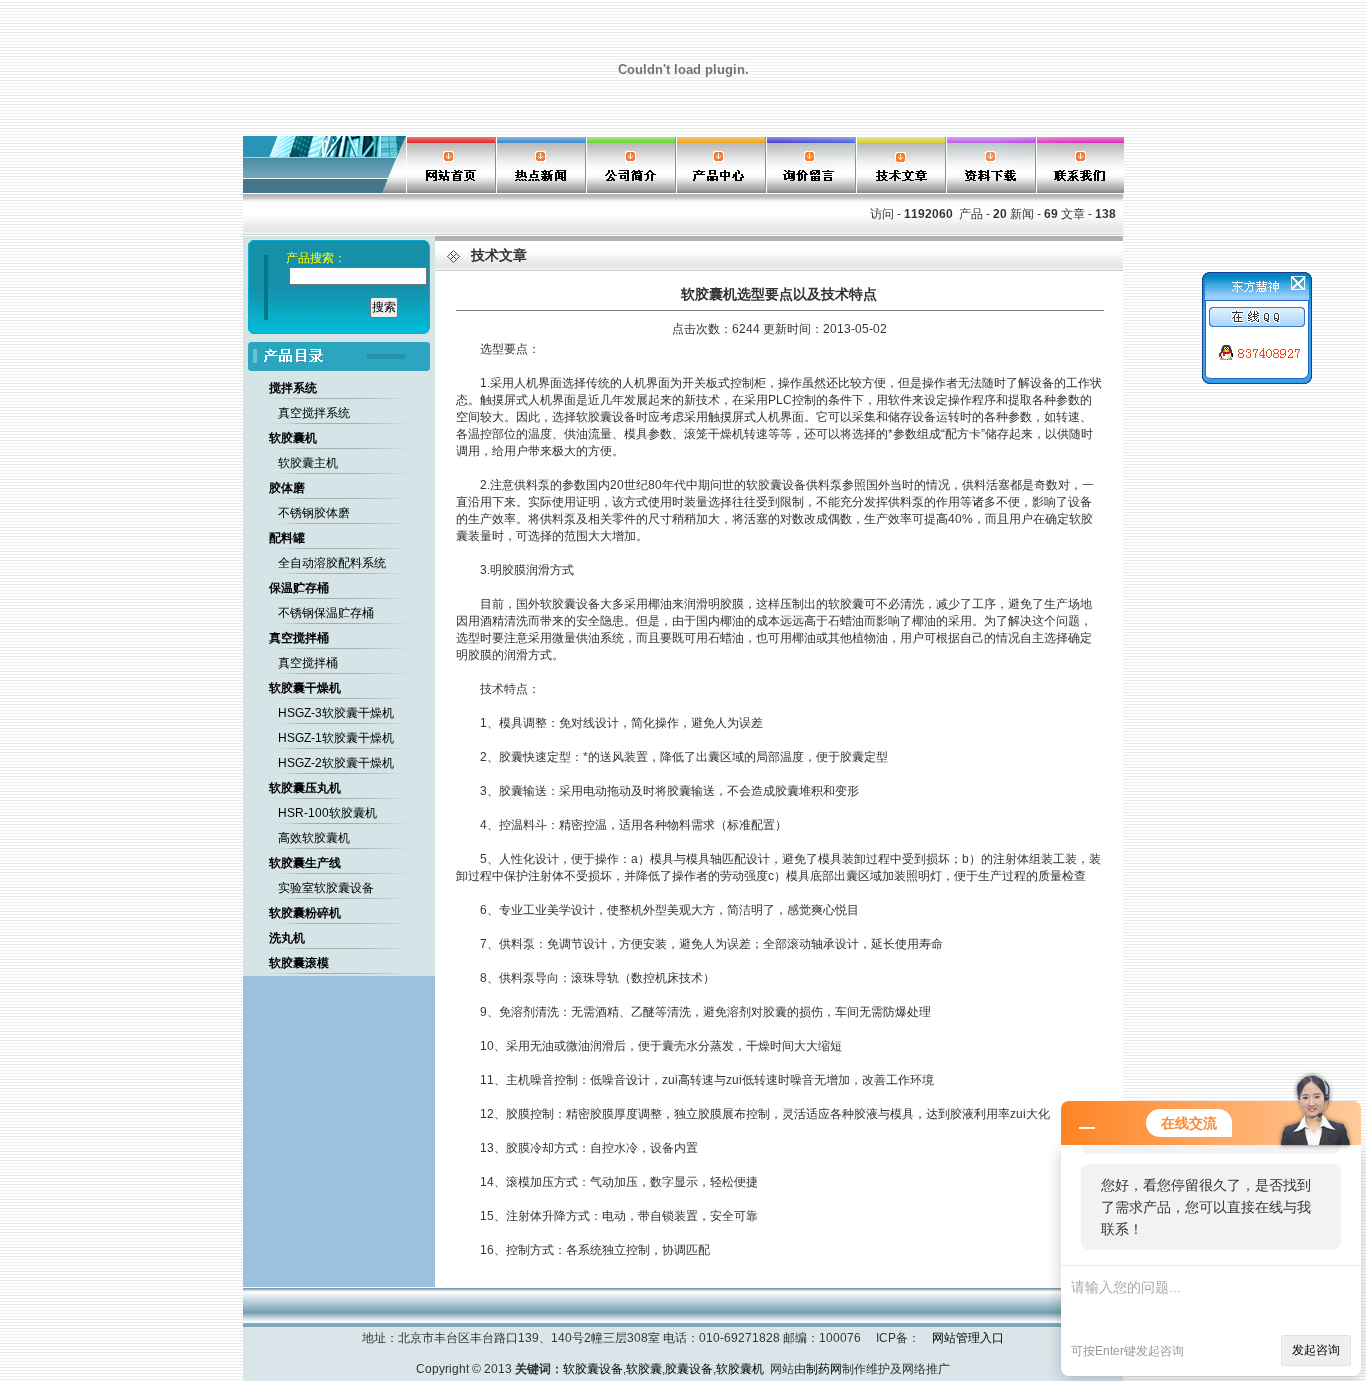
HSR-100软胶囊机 (327, 813)
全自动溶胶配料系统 (332, 563)
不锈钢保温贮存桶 (326, 613)
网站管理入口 (968, 1338)
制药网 (824, 1369)
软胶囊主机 (308, 463)
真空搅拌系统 (314, 413)
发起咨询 (1316, 1350)
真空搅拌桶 (308, 663)
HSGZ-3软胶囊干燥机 (336, 713)
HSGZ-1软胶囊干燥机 (336, 738)
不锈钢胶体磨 (314, 513)
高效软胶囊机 (314, 838)
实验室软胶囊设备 (326, 888)
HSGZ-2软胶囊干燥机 (336, 763)
